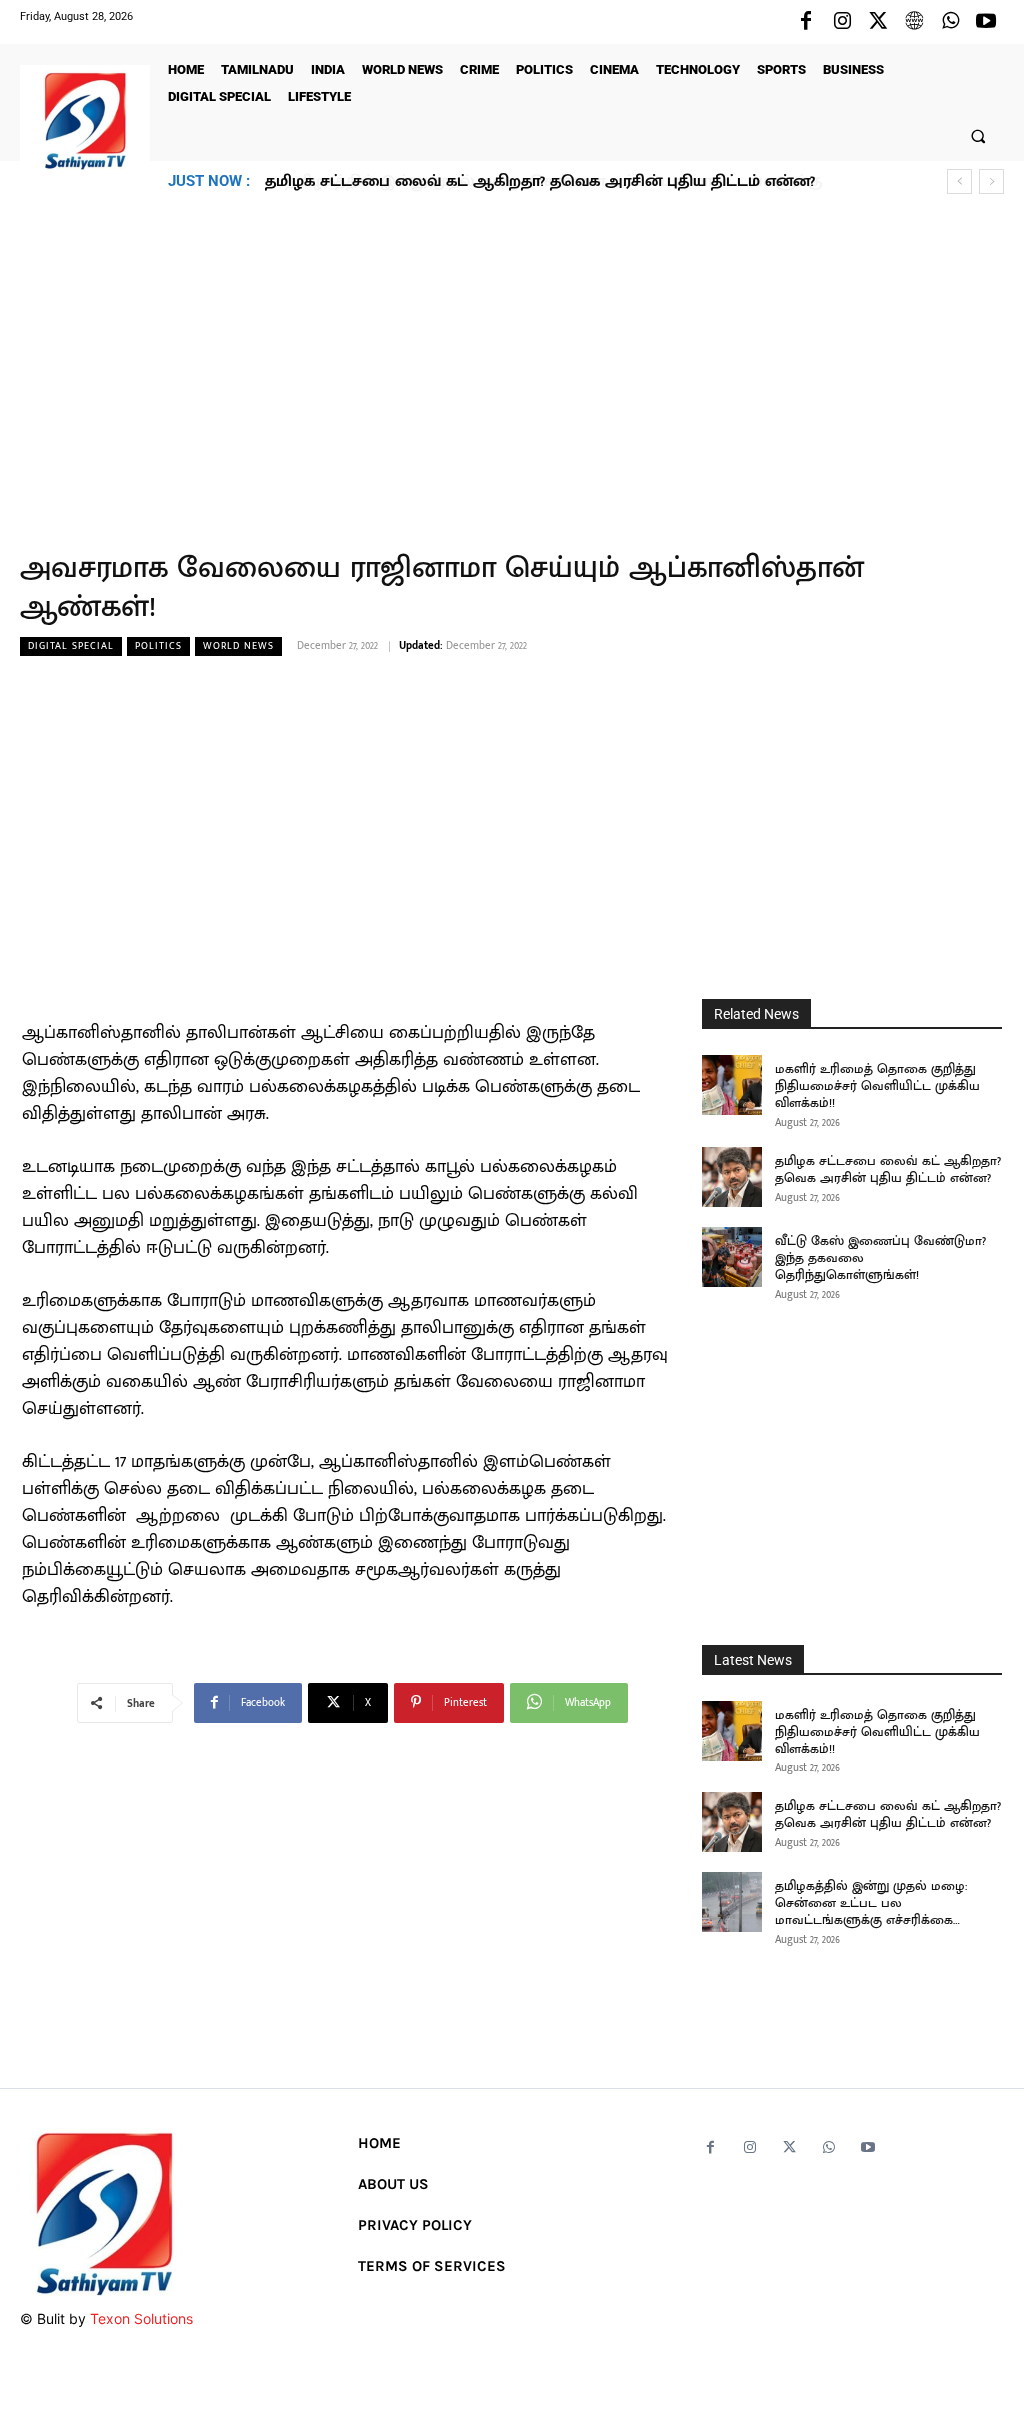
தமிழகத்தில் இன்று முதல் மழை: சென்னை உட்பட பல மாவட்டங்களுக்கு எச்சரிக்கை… (871, 1903)
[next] (991, 181)
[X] (878, 22)
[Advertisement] (512, 361)
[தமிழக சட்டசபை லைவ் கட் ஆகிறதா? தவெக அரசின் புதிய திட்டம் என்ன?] (732, 1177)
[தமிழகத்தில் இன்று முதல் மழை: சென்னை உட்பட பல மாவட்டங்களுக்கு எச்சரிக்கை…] (732, 1902)
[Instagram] (842, 22)
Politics (158, 646)
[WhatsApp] (950, 22)
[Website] (914, 22)
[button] (978, 135)
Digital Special (71, 646)
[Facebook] (806, 22)
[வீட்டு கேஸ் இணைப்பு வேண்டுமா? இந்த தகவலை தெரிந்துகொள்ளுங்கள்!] (732, 1257)
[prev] (959, 181)
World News (238, 646)
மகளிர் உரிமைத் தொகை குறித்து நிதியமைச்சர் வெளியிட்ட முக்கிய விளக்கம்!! (877, 1086)
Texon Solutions (141, 2318)
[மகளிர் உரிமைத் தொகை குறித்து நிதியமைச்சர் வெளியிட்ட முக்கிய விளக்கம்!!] (732, 1085)
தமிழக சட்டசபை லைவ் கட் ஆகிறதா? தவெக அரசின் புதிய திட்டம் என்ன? (888, 1169)
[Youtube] (986, 22)
